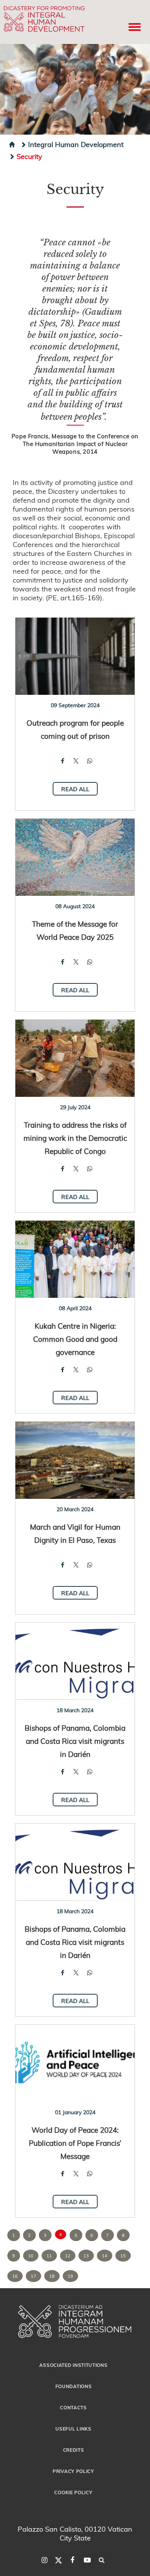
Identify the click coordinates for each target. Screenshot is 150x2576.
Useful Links (73, 2429)
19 (70, 2276)
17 (33, 2276)
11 (49, 2256)
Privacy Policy (73, 2471)
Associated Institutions (73, 2365)
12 (68, 2256)
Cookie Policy (73, 2492)
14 (105, 2256)
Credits (74, 2450)
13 (86, 2256)
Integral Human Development (76, 144)
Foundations (74, 2386)
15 (123, 2256)
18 (52, 2276)
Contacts (73, 2407)
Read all (75, 789)
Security (29, 156)
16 (15, 2276)
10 (31, 2256)
